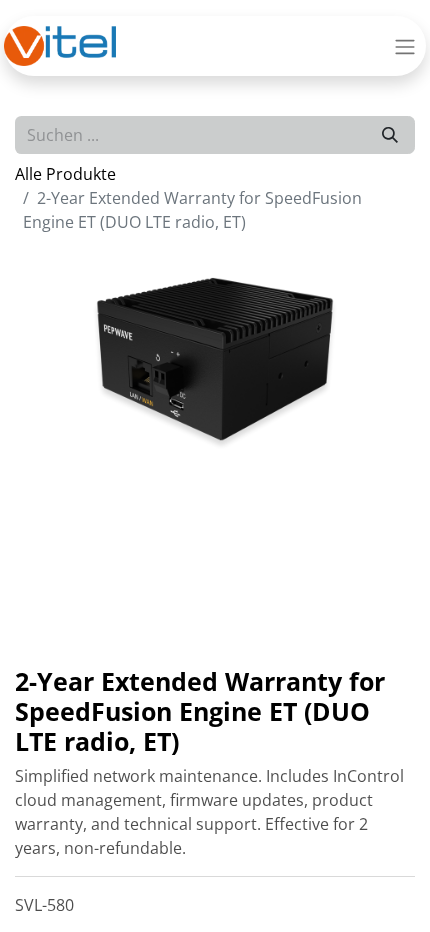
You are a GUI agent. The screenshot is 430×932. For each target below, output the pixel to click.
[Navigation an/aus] (405, 46)
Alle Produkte (65, 174)
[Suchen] (390, 135)
